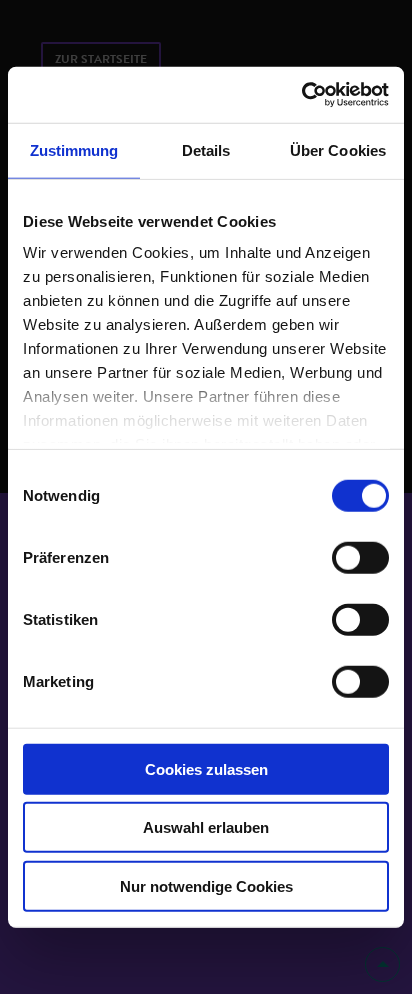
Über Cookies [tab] (338, 149)
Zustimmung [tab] (74, 149)
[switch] (360, 557)
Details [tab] (206, 149)
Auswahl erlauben (206, 827)
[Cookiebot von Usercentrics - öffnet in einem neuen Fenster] (301, 95)
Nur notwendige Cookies (206, 885)
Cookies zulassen (206, 768)
